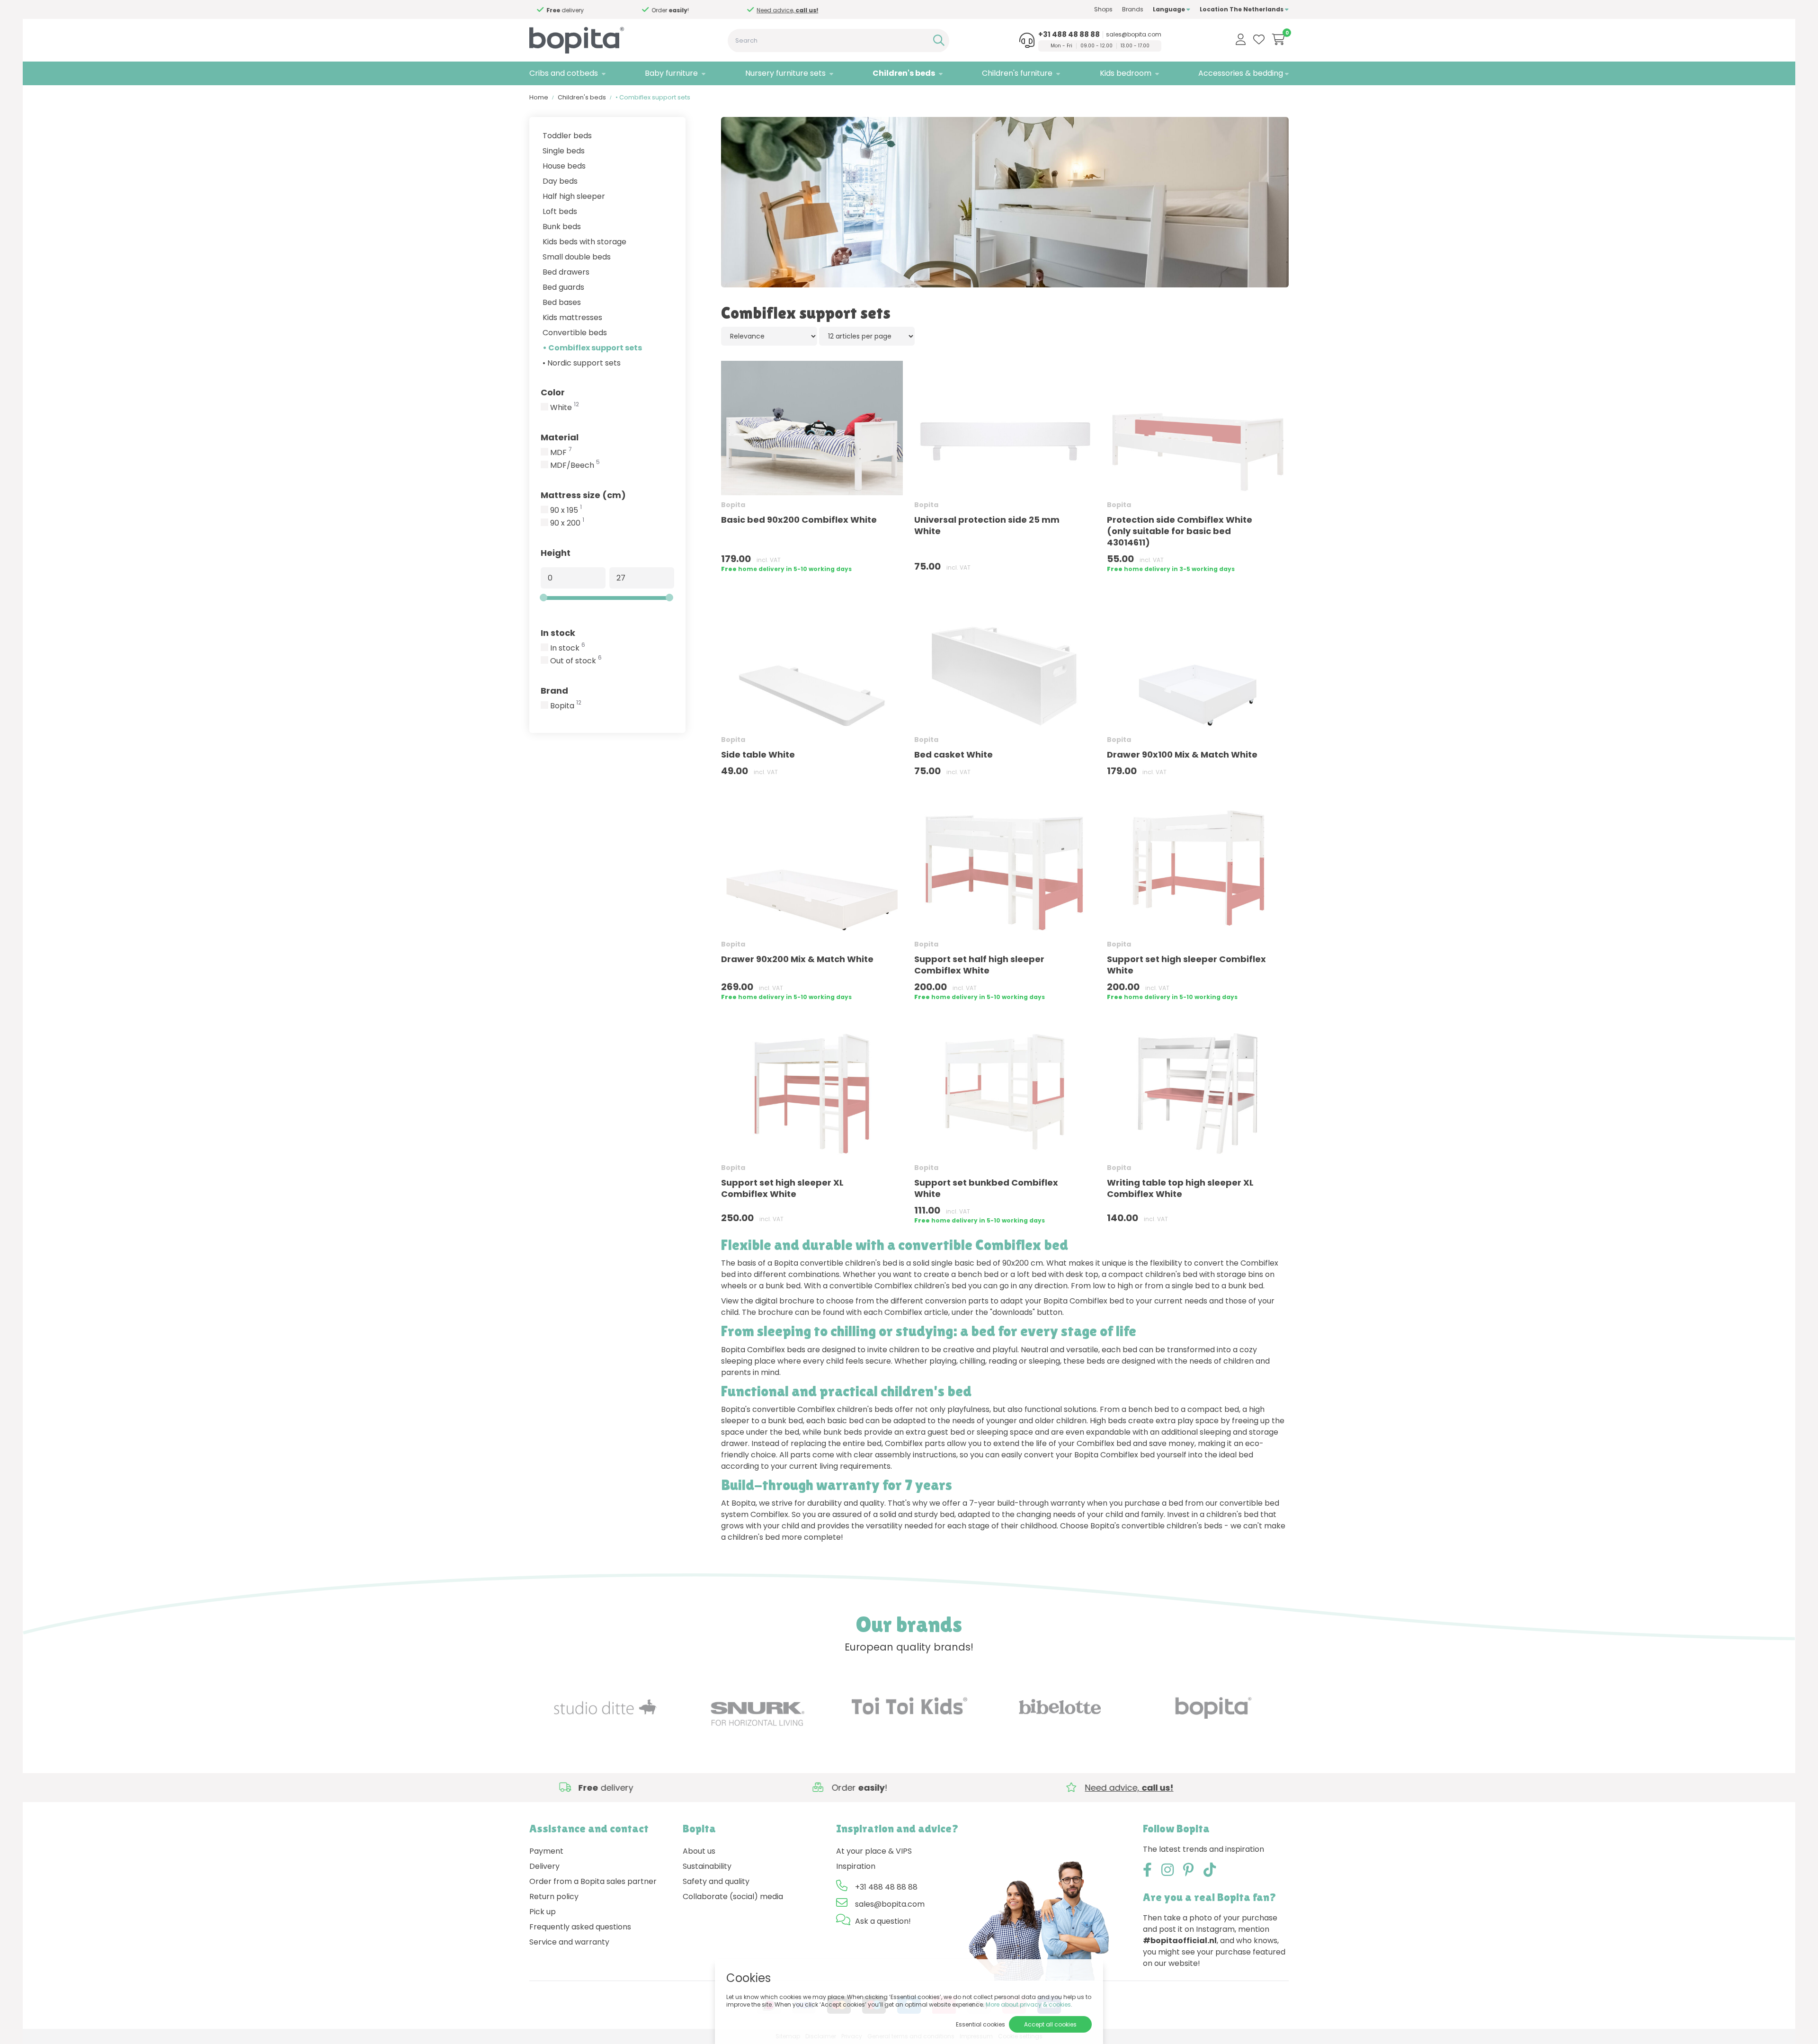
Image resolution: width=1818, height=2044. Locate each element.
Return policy (554, 1897)
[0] (1279, 39)
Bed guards (563, 287)
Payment (546, 1851)
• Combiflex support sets (592, 348)
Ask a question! (883, 1921)
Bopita (566, 706)
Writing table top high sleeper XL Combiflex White (1180, 1188)
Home (539, 97)
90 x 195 (566, 510)
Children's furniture (1017, 73)
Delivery (544, 1866)
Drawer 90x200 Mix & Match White (797, 959)
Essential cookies (980, 2024)
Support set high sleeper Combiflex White (1186, 965)
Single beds (564, 151)
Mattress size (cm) (583, 495)
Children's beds (904, 73)
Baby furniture (671, 73)
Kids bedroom (1126, 73)
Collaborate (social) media (733, 1897)
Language (1170, 9)
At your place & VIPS (874, 1851)
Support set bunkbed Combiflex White (986, 1188)
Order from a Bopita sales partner (593, 1881)
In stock (558, 633)
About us (699, 1851)
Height (556, 553)
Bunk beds (562, 227)
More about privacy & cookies (1028, 2004)
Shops (1103, 9)
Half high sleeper (574, 196)
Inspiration (856, 1866)
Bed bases (562, 302)
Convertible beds (575, 333)
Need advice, (675, 10)
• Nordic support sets (582, 363)
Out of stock (576, 661)
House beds (564, 166)
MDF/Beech (575, 465)
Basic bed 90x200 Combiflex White (799, 520)
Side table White (758, 754)
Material (560, 437)
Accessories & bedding (1241, 73)
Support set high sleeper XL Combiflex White (782, 1188)
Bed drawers (566, 272)
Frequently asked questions (580, 1927)
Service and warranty (569, 1942)
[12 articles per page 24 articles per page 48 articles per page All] (867, 336)
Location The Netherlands (1242, 9)
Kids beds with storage (584, 242)
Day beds (560, 181)
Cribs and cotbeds (564, 73)
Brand (554, 691)
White (565, 408)
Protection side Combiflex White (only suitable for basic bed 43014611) (1180, 531)
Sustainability (707, 1866)
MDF (561, 453)
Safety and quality (716, 1881)
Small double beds (577, 257)
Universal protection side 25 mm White (987, 525)
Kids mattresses (572, 317)
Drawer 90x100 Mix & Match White (1182, 754)
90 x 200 (567, 523)
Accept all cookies (1050, 2024)
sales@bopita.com (1134, 35)
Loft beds (560, 211)
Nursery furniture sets (785, 73)
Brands (1133, 9)
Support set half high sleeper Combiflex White (979, 965)
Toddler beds (567, 136)
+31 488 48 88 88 (1069, 35)
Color (553, 392)
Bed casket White (954, 754)
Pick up (543, 1912)
